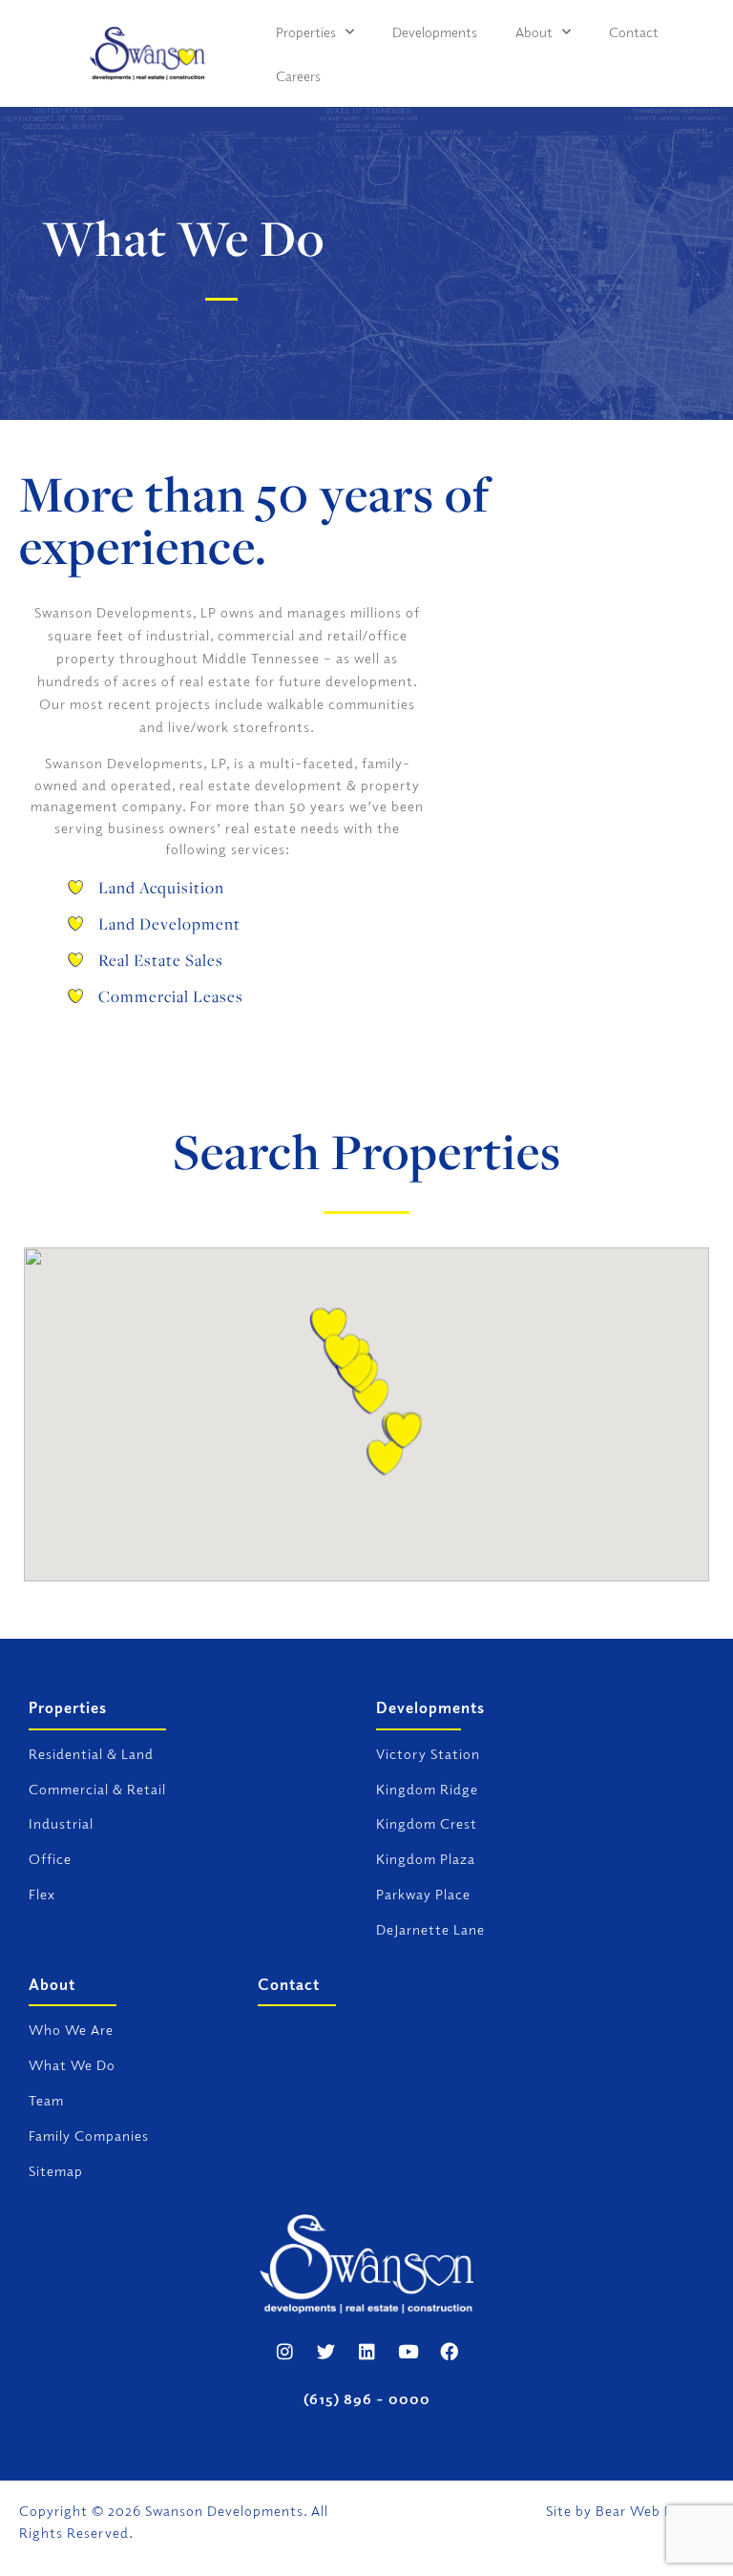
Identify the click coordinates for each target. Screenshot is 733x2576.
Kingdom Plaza (426, 1858)
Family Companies (89, 2135)
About (534, 31)
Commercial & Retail (97, 1789)
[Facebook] (449, 2351)
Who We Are (71, 2029)
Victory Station (428, 1753)
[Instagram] (284, 2351)
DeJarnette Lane (430, 1929)
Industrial (61, 1823)
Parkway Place (423, 1894)
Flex (42, 1894)
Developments (435, 31)
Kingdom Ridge (427, 1789)
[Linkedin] (366, 2351)
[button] (328, 1328)
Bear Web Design (653, 2510)
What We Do (72, 2064)
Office (50, 1858)
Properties (306, 31)
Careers (298, 75)
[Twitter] (325, 2351)
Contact (634, 31)
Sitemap (56, 2170)
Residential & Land (91, 1753)
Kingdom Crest (427, 1823)
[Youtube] (408, 2351)
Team (46, 2100)
